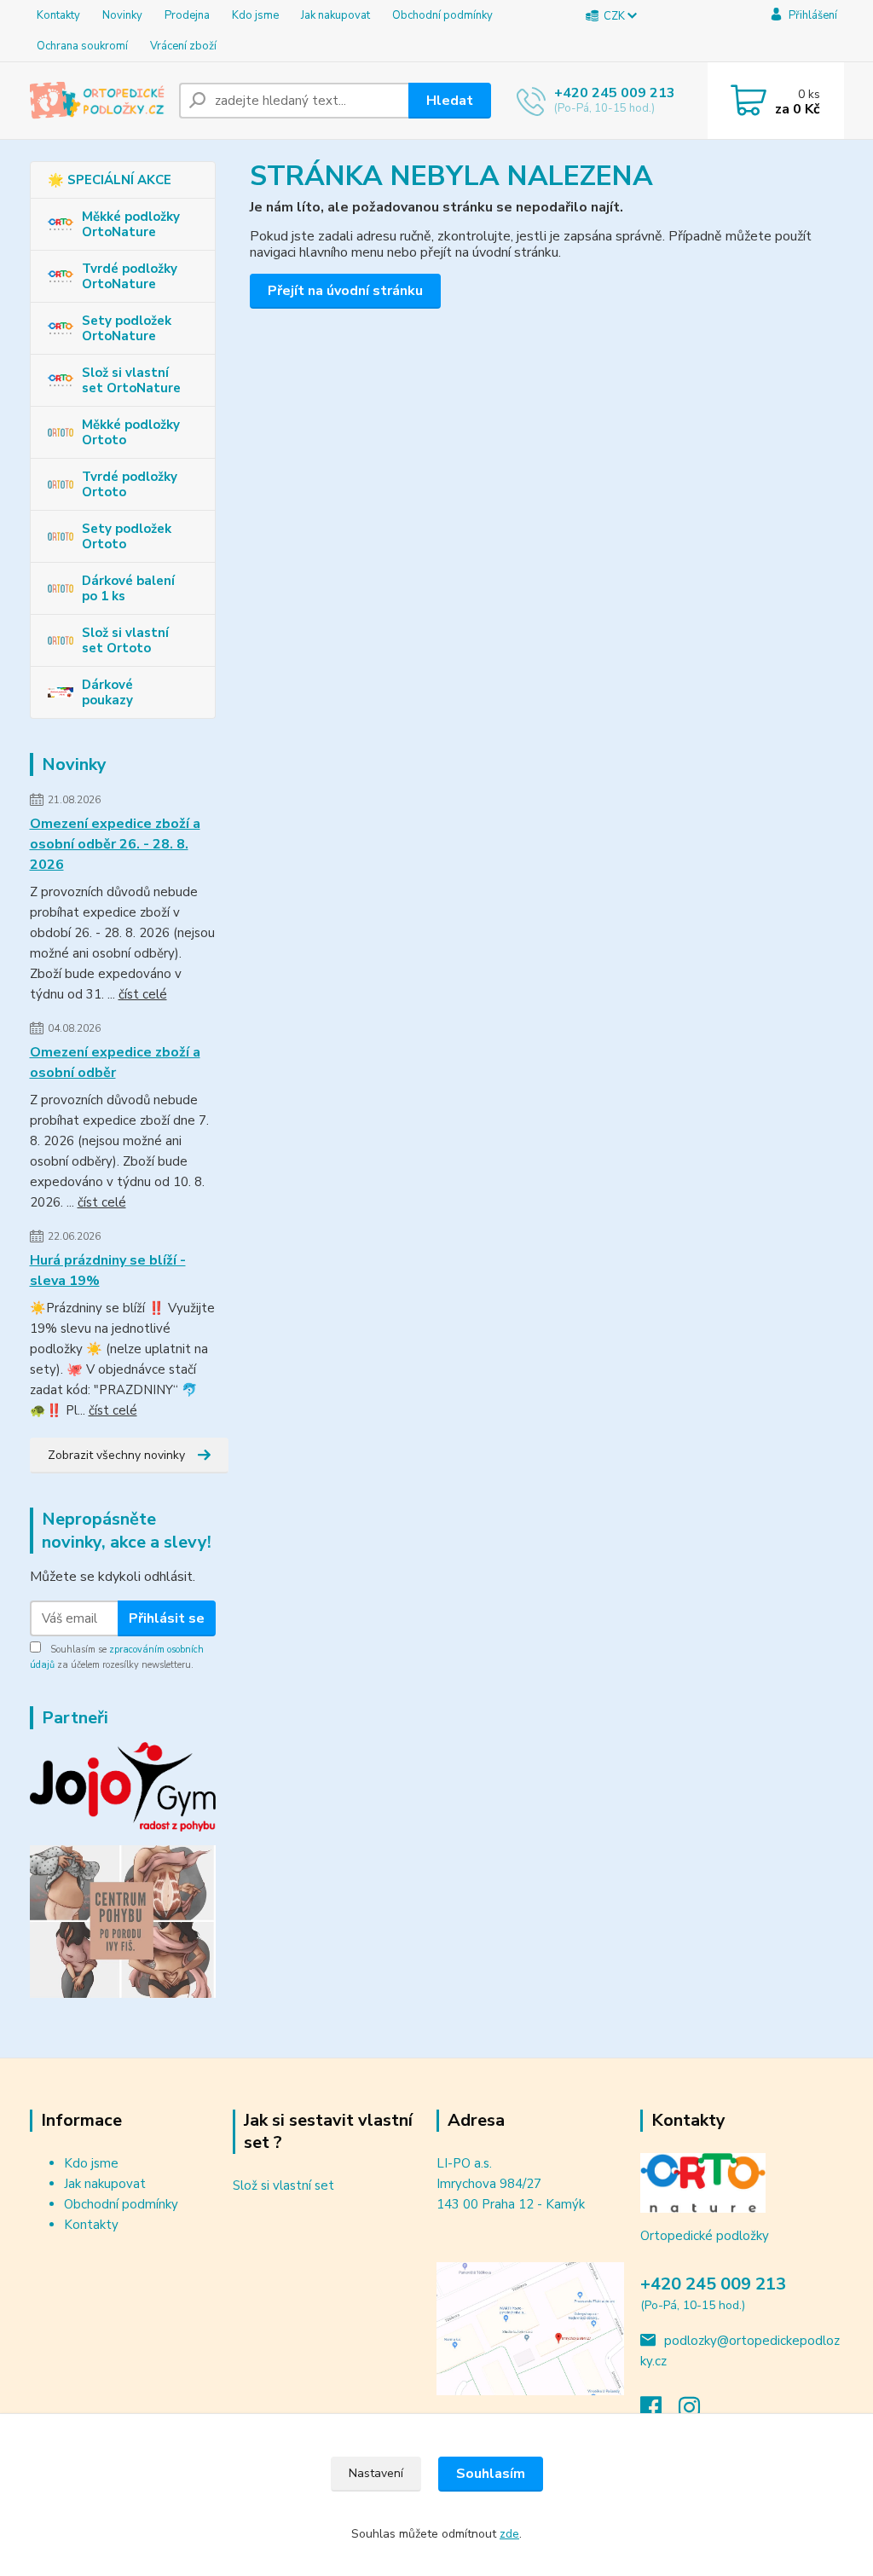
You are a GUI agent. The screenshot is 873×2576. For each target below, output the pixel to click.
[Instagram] (698, 2412)
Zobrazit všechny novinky (116, 1455)
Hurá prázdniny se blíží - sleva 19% (108, 1271)
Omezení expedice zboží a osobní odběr (115, 1062)
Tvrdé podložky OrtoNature (130, 276)
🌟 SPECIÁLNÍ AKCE (110, 180)
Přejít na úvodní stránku (345, 291)
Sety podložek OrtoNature (127, 328)
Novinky (122, 15)
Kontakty (58, 15)
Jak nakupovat (335, 15)
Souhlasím (491, 2474)
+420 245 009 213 (615, 93)
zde (509, 2534)
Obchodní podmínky (442, 15)
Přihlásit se (167, 1618)
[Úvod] (98, 101)
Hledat (450, 101)
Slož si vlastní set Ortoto (125, 640)
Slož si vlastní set (283, 2185)
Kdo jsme (255, 15)
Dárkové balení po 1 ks (128, 588)
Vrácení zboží (183, 46)
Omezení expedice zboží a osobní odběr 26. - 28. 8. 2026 (115, 844)
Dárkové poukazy (107, 692)
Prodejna (187, 15)
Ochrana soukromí (82, 46)
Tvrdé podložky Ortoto (130, 484)
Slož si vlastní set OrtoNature (131, 380)
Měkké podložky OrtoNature (131, 224)
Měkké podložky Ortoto (131, 432)
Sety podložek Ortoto (127, 536)
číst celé (143, 994)
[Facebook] (659, 2412)
